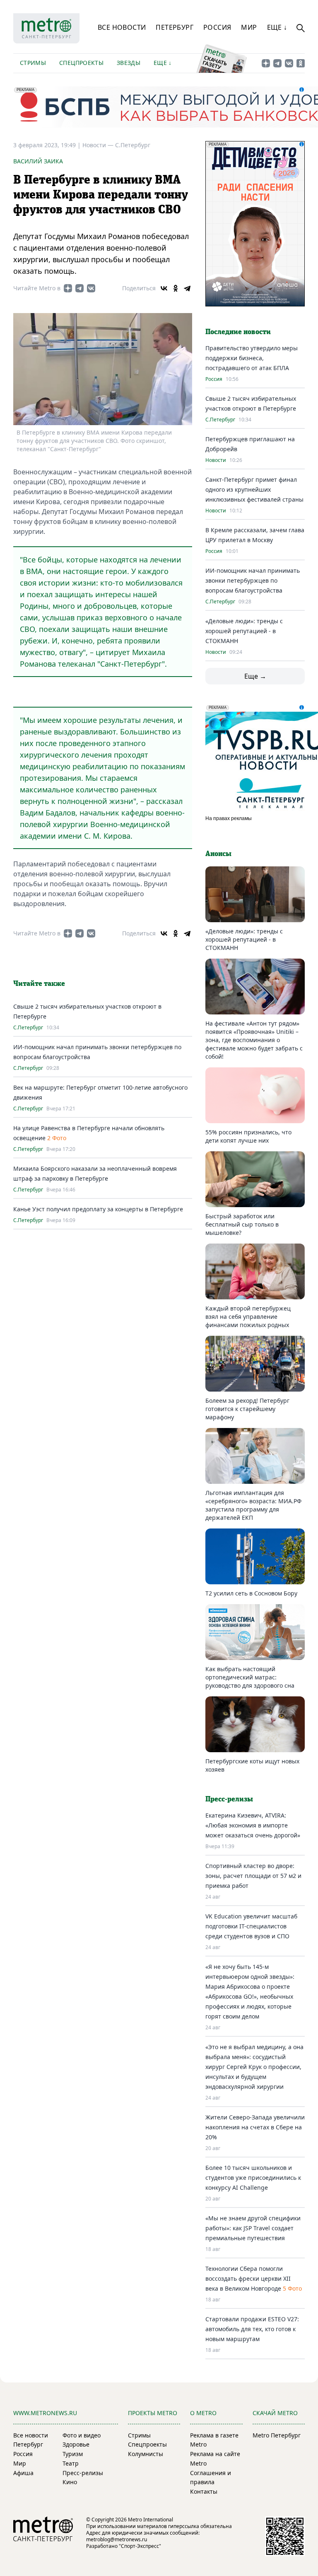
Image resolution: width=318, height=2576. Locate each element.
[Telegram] (187, 288)
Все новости (122, 27)
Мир (249, 27)
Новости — (99, 145)
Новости (216, 460)
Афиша (23, 2473)
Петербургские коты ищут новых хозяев (252, 1765)
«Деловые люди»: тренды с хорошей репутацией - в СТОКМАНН (244, 631)
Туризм (73, 2454)
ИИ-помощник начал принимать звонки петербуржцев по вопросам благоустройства (253, 580)
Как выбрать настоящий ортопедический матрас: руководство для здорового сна (250, 1677)
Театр (71, 2463)
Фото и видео (82, 2435)
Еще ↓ (277, 27)
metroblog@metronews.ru (117, 2539)
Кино (70, 2482)
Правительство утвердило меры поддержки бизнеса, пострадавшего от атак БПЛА (252, 358)
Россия (217, 27)
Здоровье (76, 2444)
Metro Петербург (277, 2435)
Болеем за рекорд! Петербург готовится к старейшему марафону (247, 1409)
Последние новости (238, 332)
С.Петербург (133, 145)
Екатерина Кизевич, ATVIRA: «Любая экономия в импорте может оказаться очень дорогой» (253, 1825)
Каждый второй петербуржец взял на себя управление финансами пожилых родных (248, 1317)
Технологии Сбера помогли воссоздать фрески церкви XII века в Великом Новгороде (248, 2278)
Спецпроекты (81, 63)
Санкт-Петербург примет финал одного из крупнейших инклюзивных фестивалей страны (254, 489)
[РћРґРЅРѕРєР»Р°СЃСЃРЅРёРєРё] (176, 288)
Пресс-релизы (83, 2473)
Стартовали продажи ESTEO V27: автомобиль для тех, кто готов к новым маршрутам (252, 2329)
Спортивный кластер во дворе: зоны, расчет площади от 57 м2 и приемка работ (253, 1876)
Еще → (255, 676)
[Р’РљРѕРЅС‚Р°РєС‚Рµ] (164, 288)
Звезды (129, 63)
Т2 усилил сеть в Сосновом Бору (251, 1593)
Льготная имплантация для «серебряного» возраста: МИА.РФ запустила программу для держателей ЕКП (253, 1505)
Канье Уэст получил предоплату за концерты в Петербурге (98, 1209)
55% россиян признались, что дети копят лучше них (248, 1136)
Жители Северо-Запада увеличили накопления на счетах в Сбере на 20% (255, 2127)
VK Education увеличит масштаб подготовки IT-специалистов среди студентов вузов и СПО (251, 1926)
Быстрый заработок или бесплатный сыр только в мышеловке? (242, 1224)
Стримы (33, 63)
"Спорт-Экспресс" (140, 2546)
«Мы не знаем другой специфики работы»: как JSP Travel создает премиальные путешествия (253, 2228)
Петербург (175, 27)
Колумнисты (146, 2454)
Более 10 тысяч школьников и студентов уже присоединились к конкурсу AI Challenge (253, 2178)
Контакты (204, 2491)
